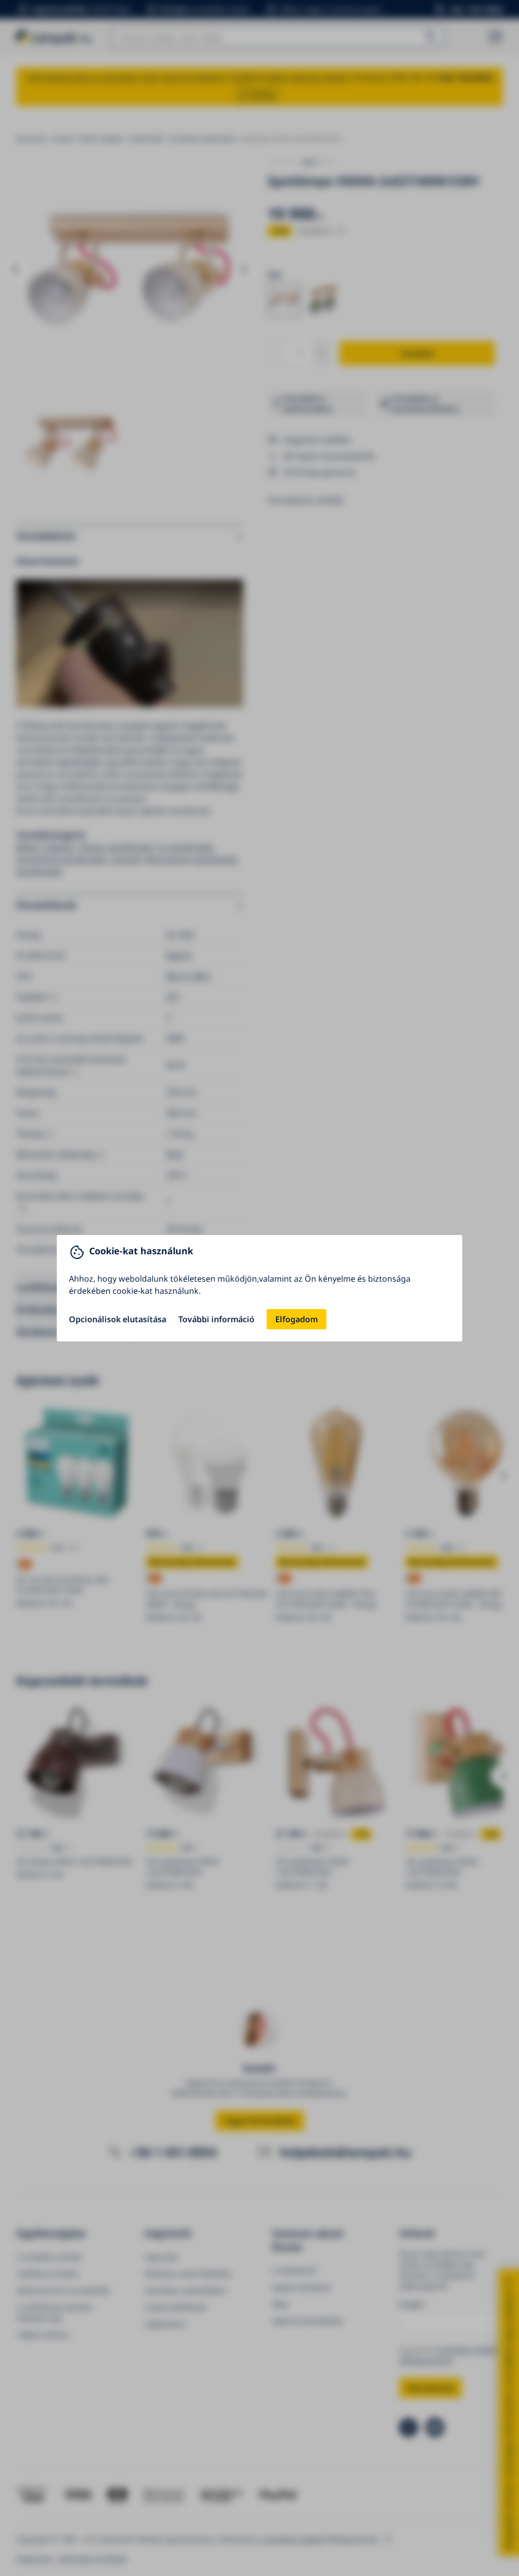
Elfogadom (296, 1319)
